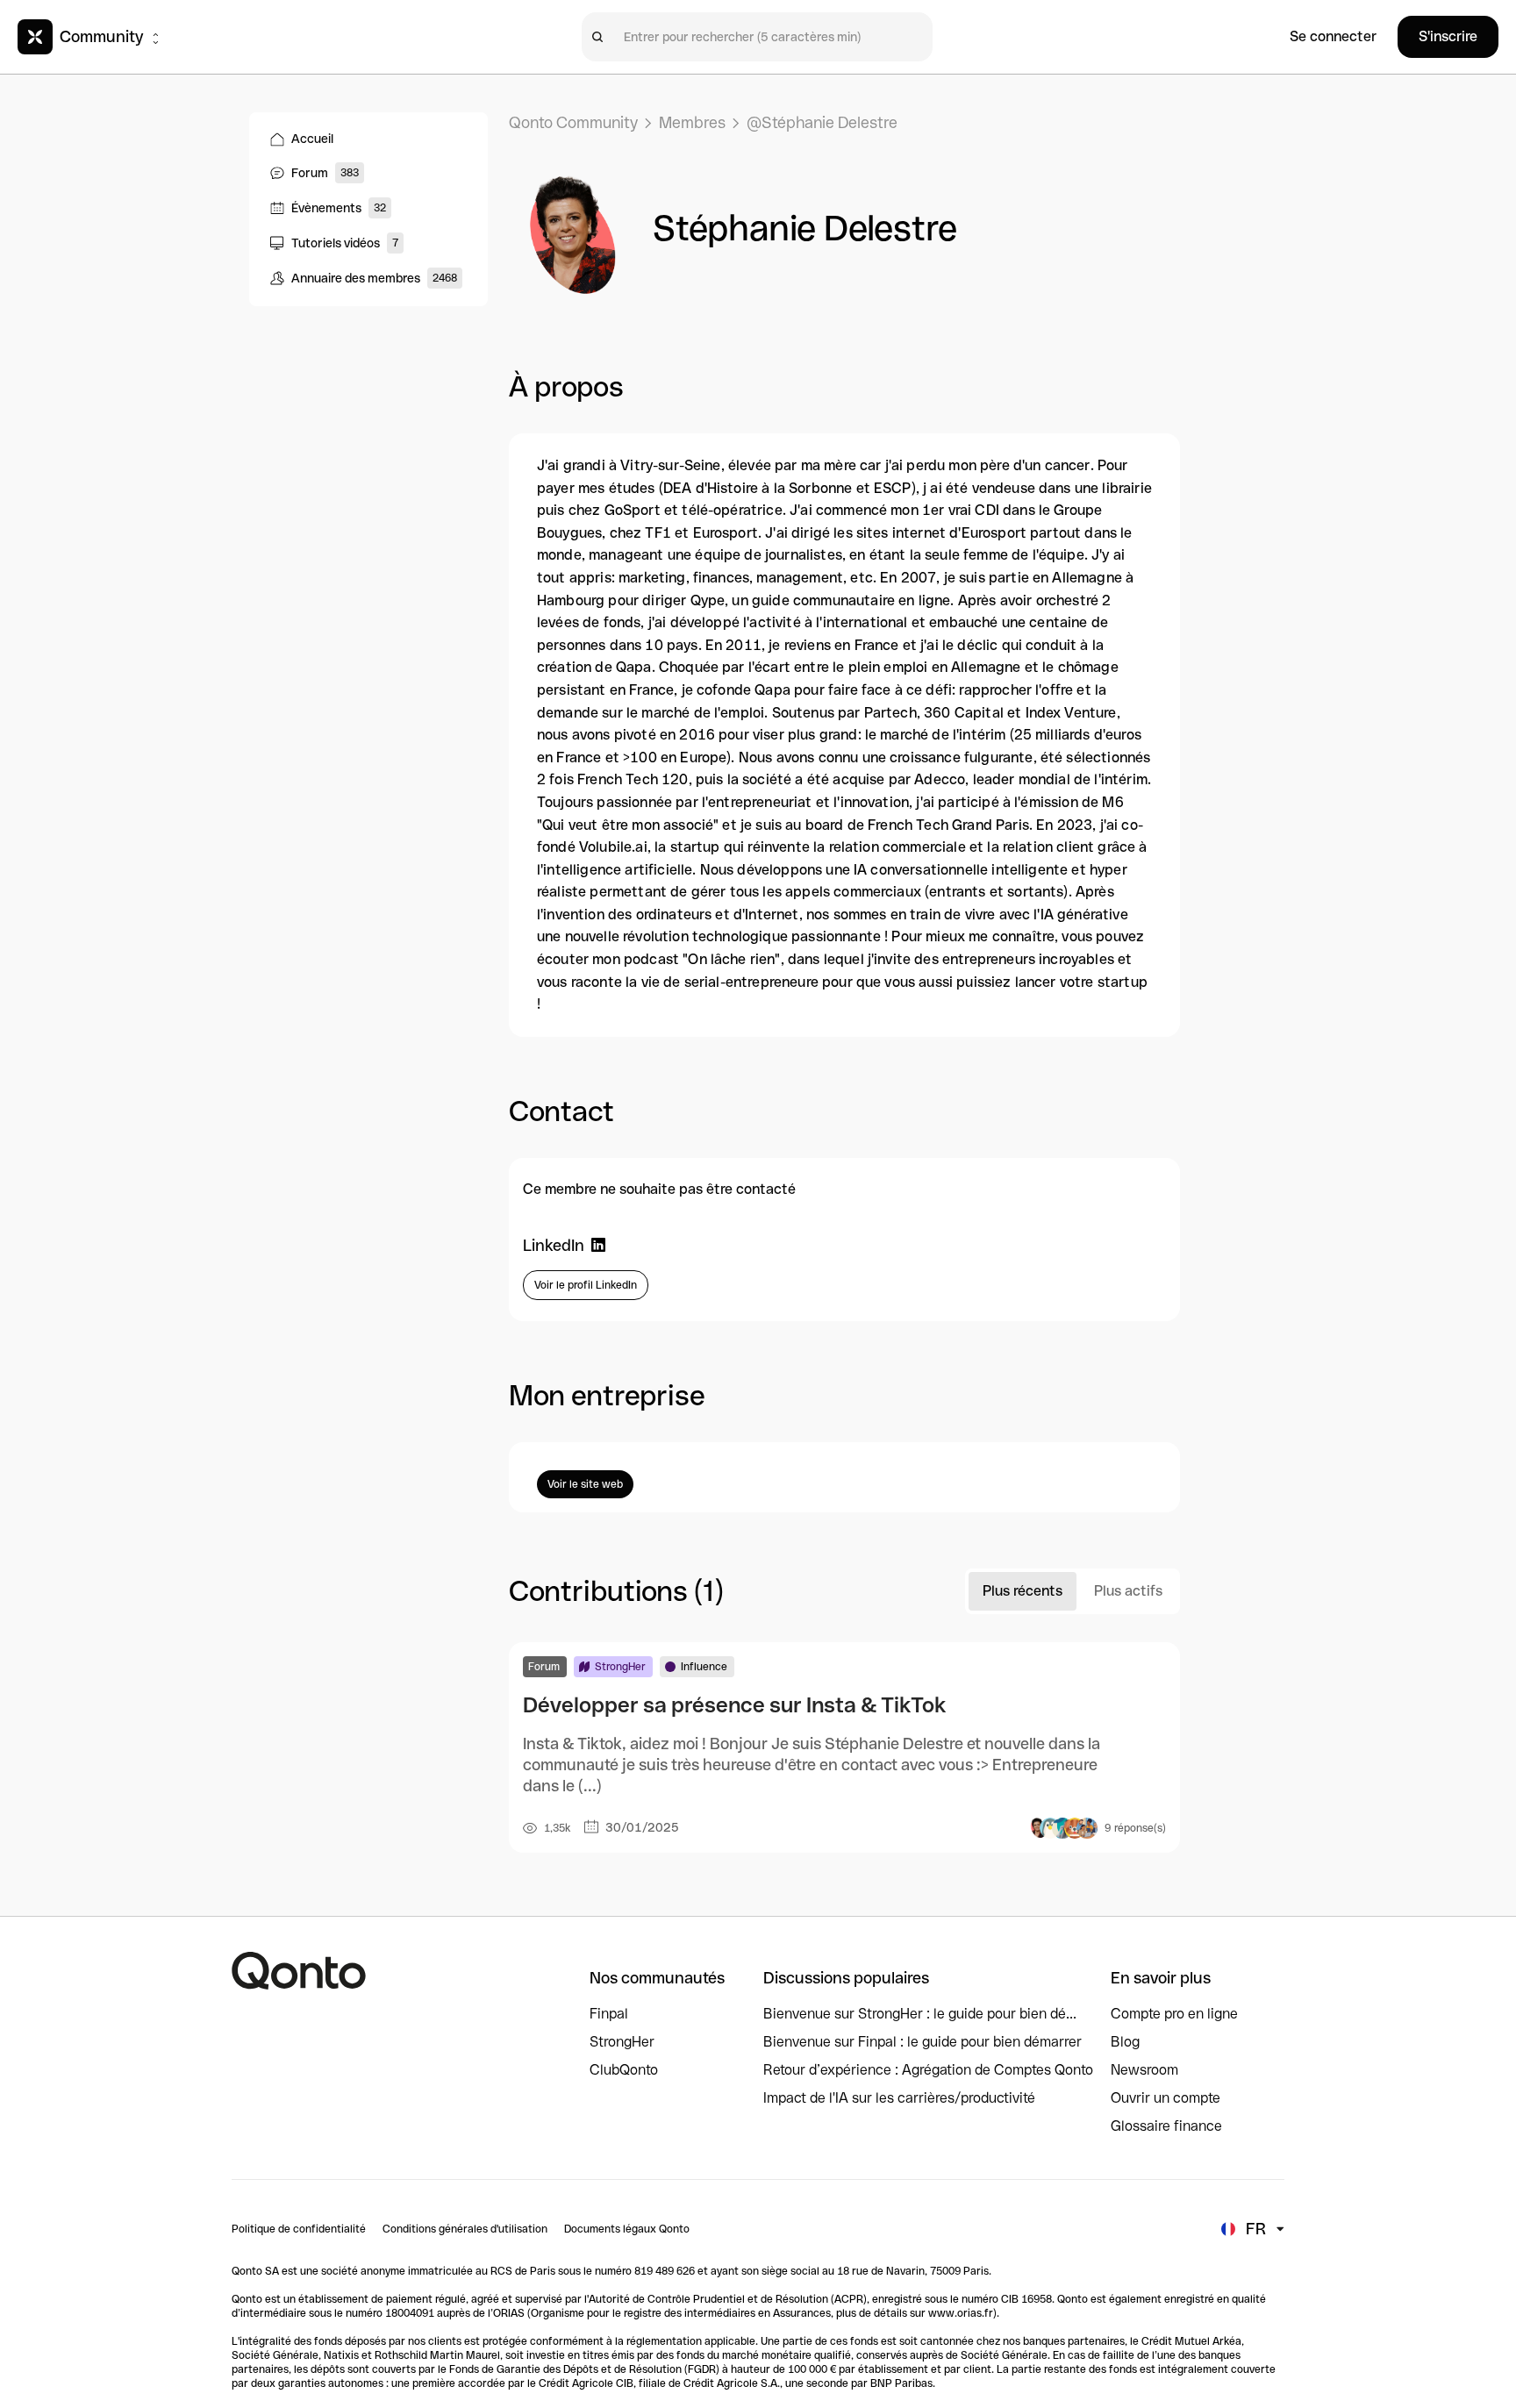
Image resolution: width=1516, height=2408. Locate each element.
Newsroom (1144, 2070)
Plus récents (1023, 1591)
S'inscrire (1448, 36)
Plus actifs (1128, 1591)
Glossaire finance (1166, 2126)
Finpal (609, 2014)
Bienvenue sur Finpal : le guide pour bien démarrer (922, 2042)
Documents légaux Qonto (627, 2229)
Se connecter (1333, 36)
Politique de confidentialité (299, 2229)
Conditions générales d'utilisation (465, 2229)
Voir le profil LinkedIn (586, 1285)
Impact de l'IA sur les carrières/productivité (899, 2098)
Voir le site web (585, 1484)
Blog (1125, 2042)
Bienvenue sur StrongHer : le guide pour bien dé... (920, 2014)
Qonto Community (573, 122)
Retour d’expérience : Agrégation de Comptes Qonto (928, 2070)
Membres (692, 122)
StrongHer (622, 2042)
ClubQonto (624, 2070)
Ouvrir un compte (1166, 2098)
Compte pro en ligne (1174, 2014)
